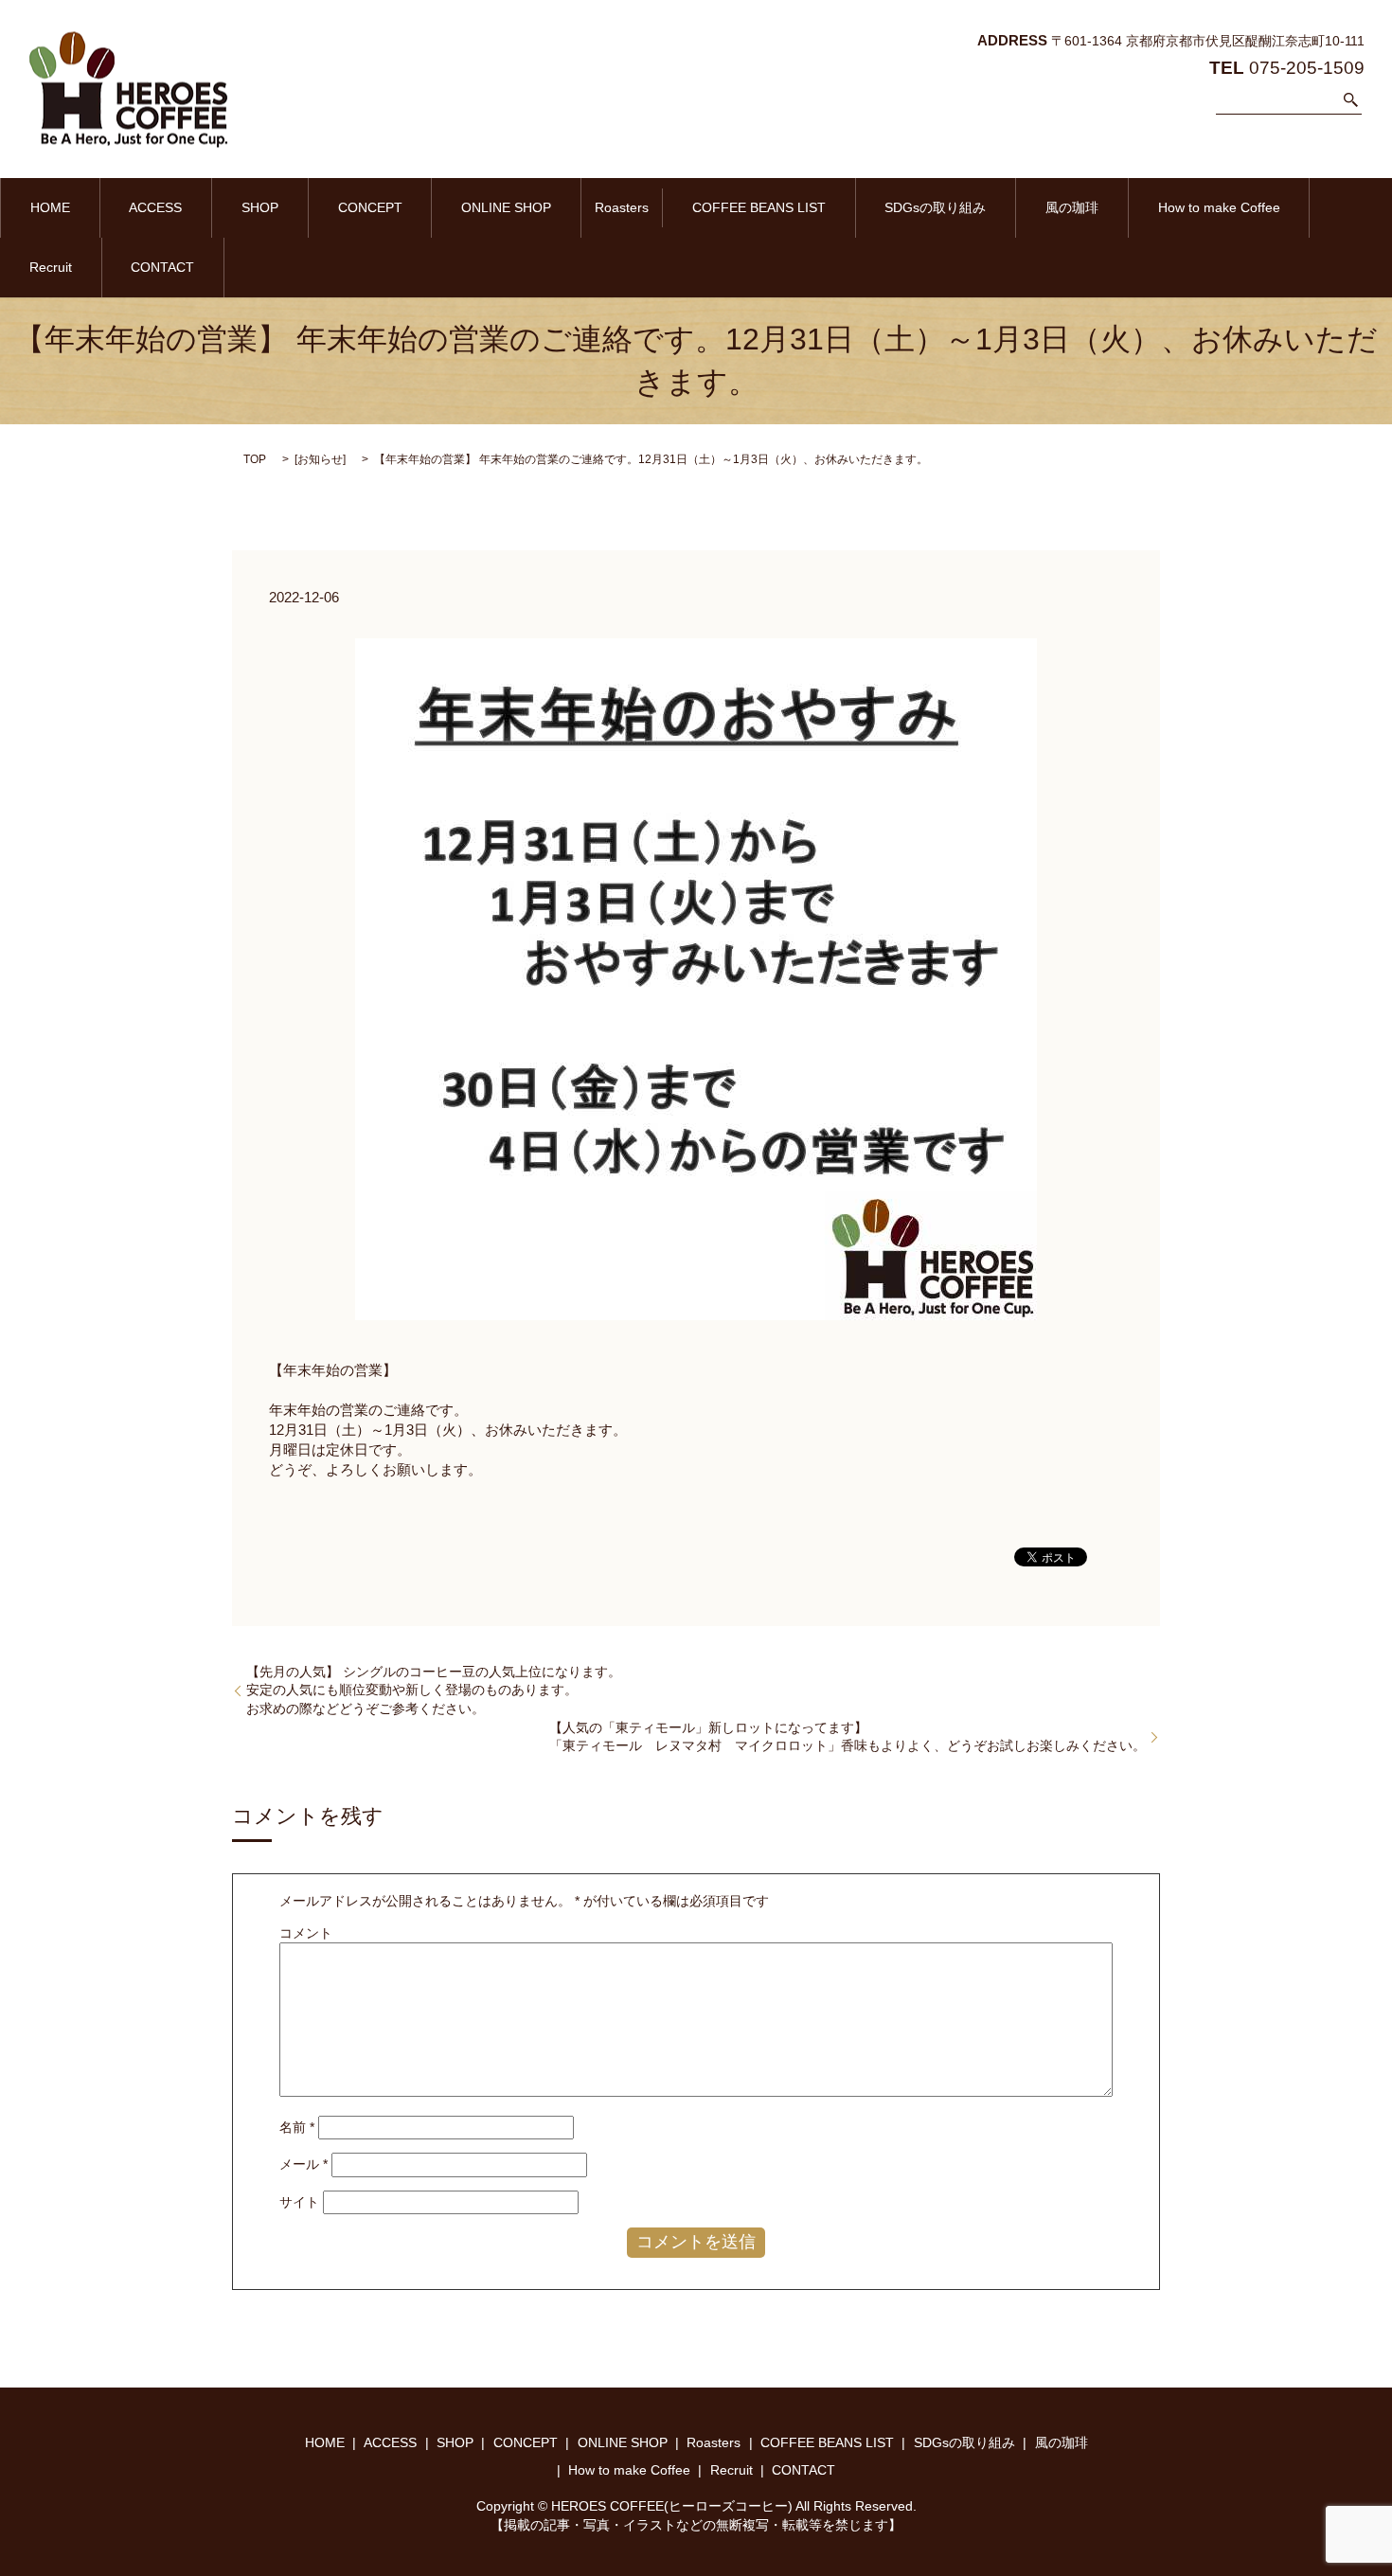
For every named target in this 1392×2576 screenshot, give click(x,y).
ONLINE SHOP (506, 207)
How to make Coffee (1219, 207)
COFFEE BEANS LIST (759, 207)
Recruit (51, 267)
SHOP (260, 207)
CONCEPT (370, 207)
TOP (255, 459)
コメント (306, 1933)
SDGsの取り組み (935, 207)
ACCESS (155, 207)
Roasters (622, 207)
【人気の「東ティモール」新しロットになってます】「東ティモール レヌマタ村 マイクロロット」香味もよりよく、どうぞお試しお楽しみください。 (848, 1737)
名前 (297, 2127)
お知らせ (320, 459)
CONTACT (162, 267)
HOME (50, 207)
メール (303, 2164)
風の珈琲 (1072, 207)
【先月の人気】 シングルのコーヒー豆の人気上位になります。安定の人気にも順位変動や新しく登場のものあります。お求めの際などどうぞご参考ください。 (434, 1690)
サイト (299, 2202)
